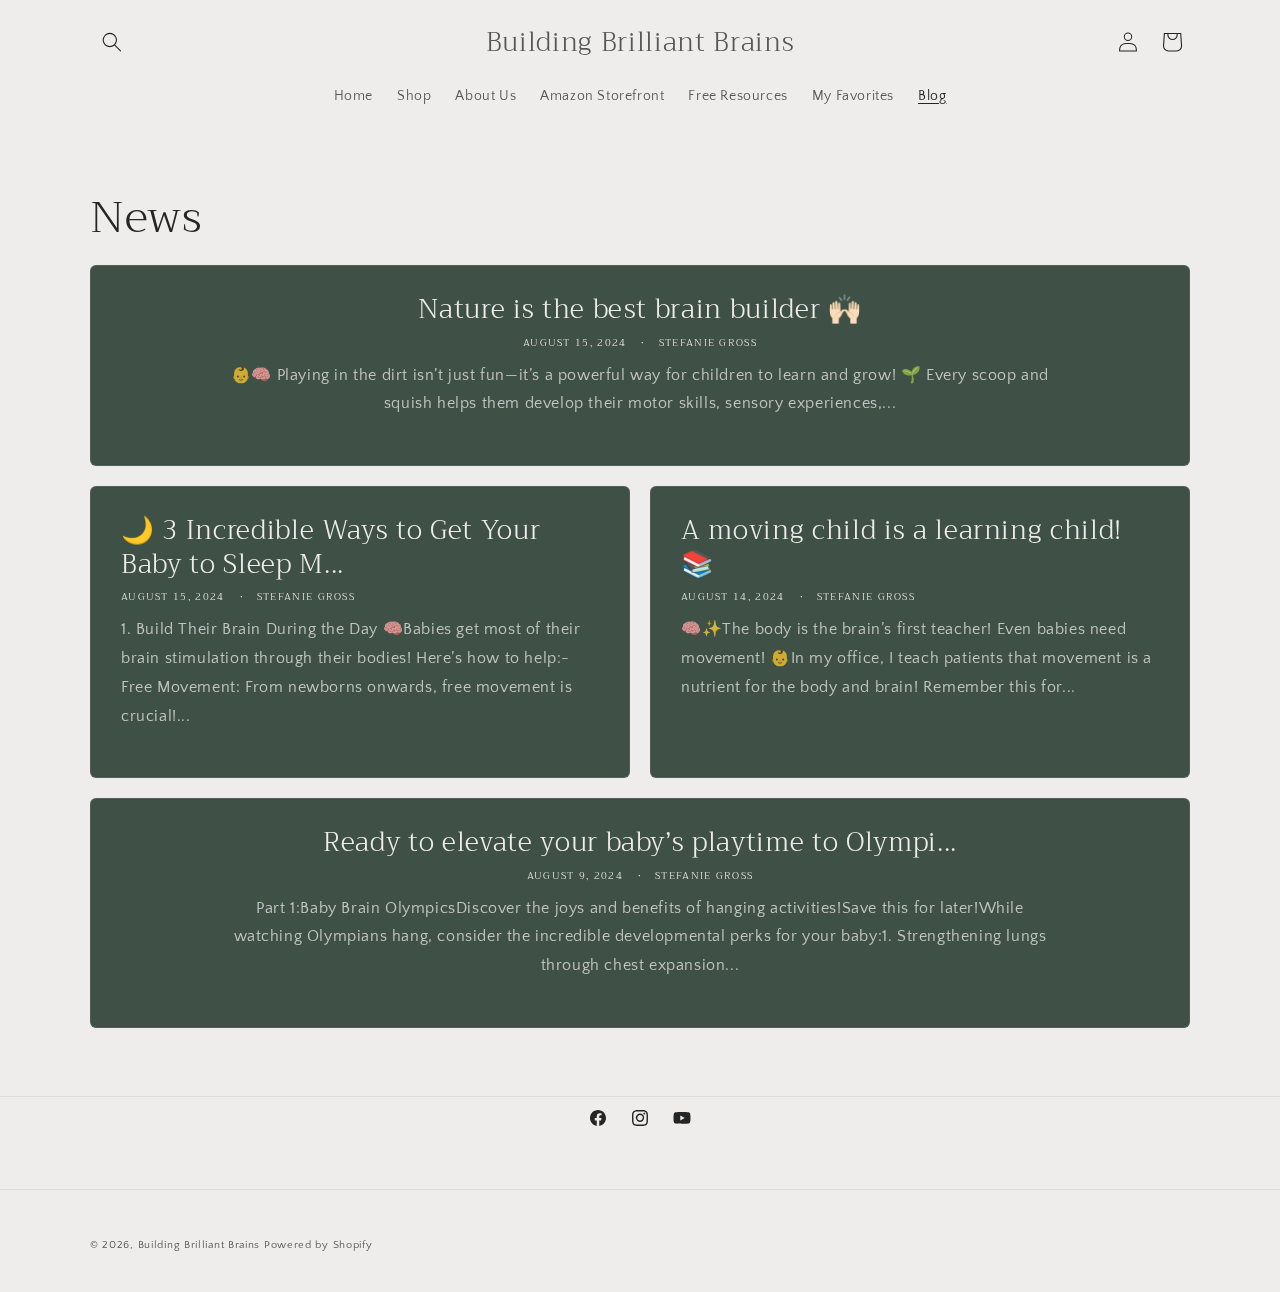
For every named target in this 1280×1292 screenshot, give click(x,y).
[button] (112, 42)
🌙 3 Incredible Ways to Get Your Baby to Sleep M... (330, 547)
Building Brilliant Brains (199, 1245)
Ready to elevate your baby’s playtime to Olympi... (640, 843)
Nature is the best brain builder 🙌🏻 (639, 310)
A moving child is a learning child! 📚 (901, 547)
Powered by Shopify (318, 1245)
